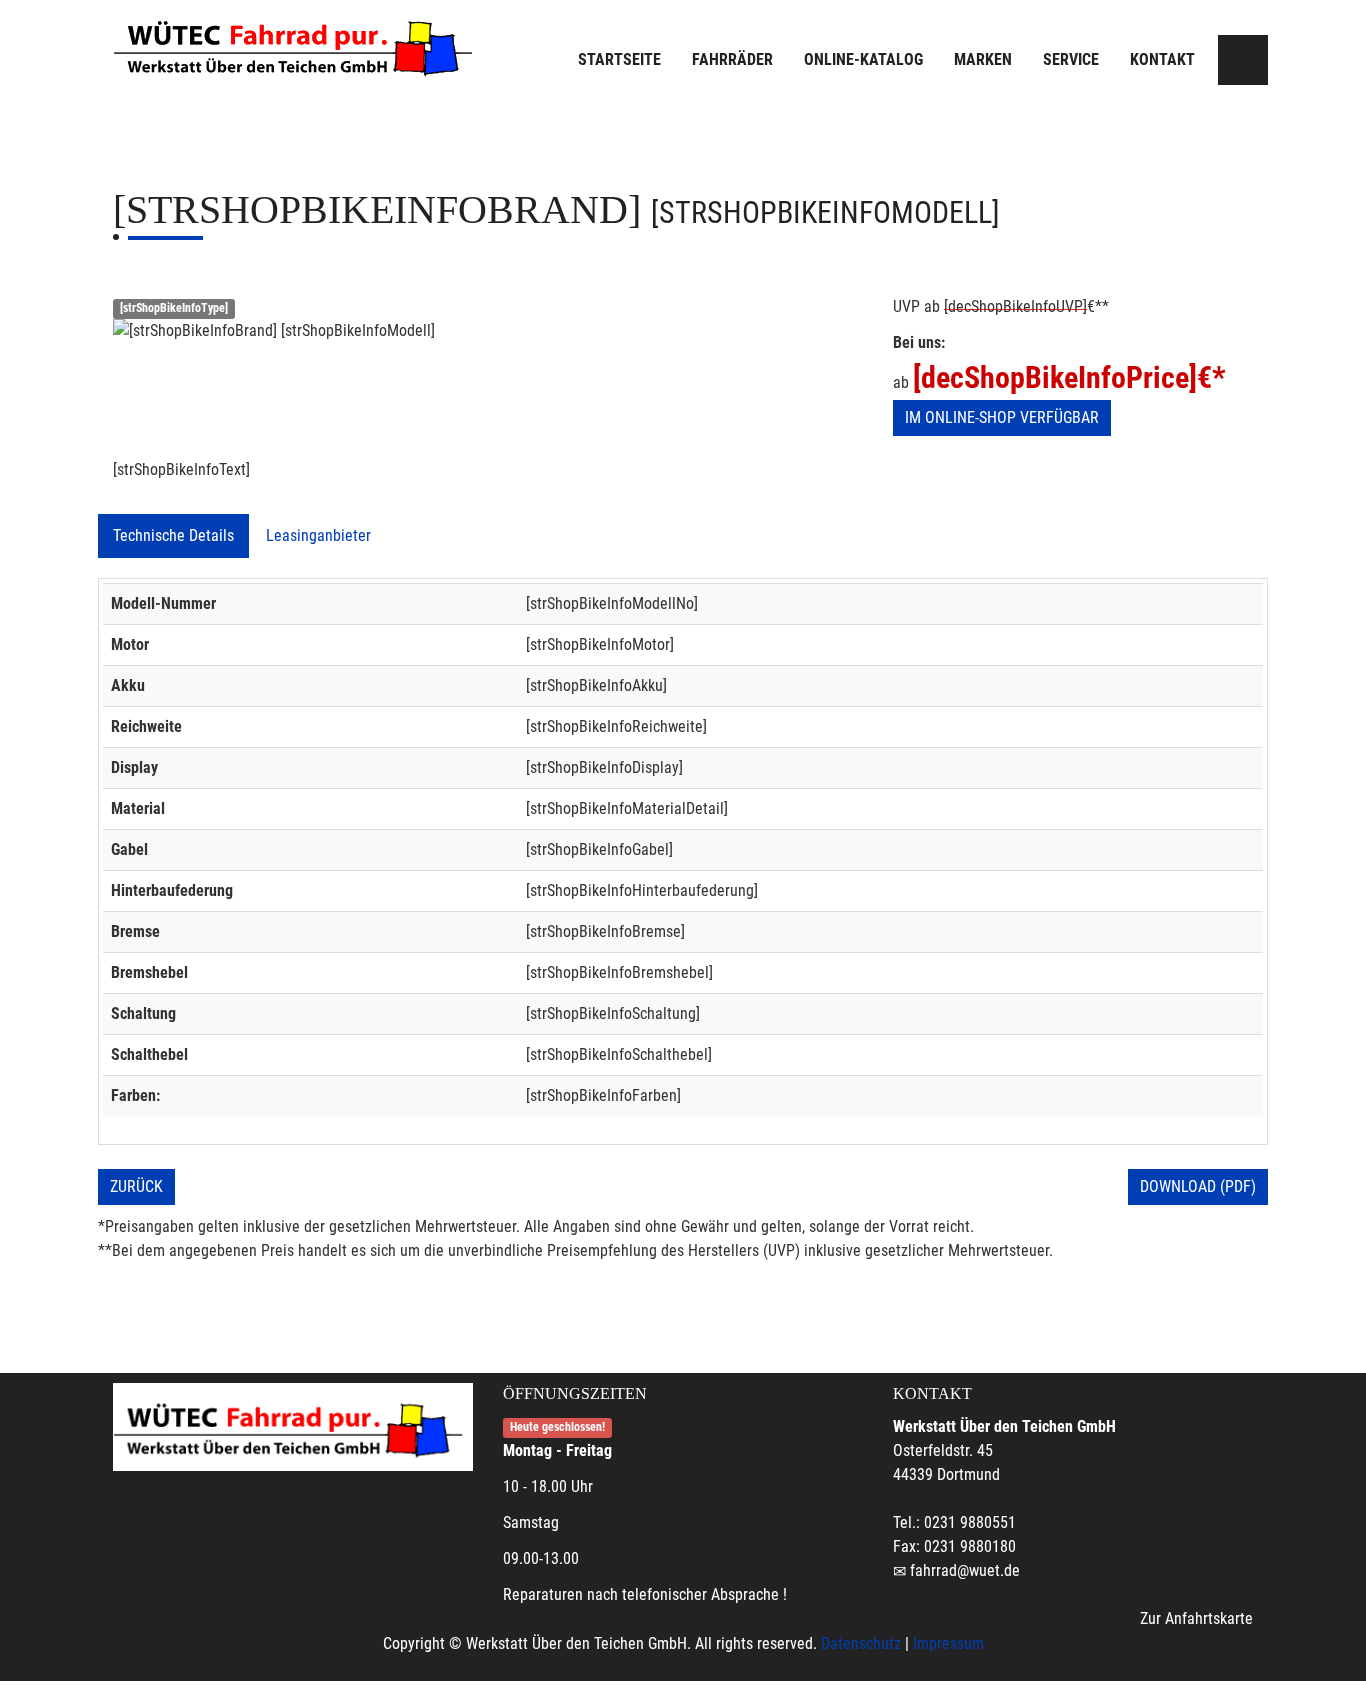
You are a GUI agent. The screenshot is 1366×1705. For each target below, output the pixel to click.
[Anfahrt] (1243, 60)
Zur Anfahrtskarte (1196, 1618)
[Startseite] (298, 45)
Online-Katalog (863, 59)
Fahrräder (732, 59)
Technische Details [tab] (173, 535)
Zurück (136, 1186)
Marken (983, 59)
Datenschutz (861, 1643)
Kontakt (1162, 59)
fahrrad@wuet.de (965, 1570)
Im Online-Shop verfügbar (1002, 417)
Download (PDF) (1198, 1186)
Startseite (619, 59)
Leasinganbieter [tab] (318, 535)
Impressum (948, 1643)
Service (1071, 59)
